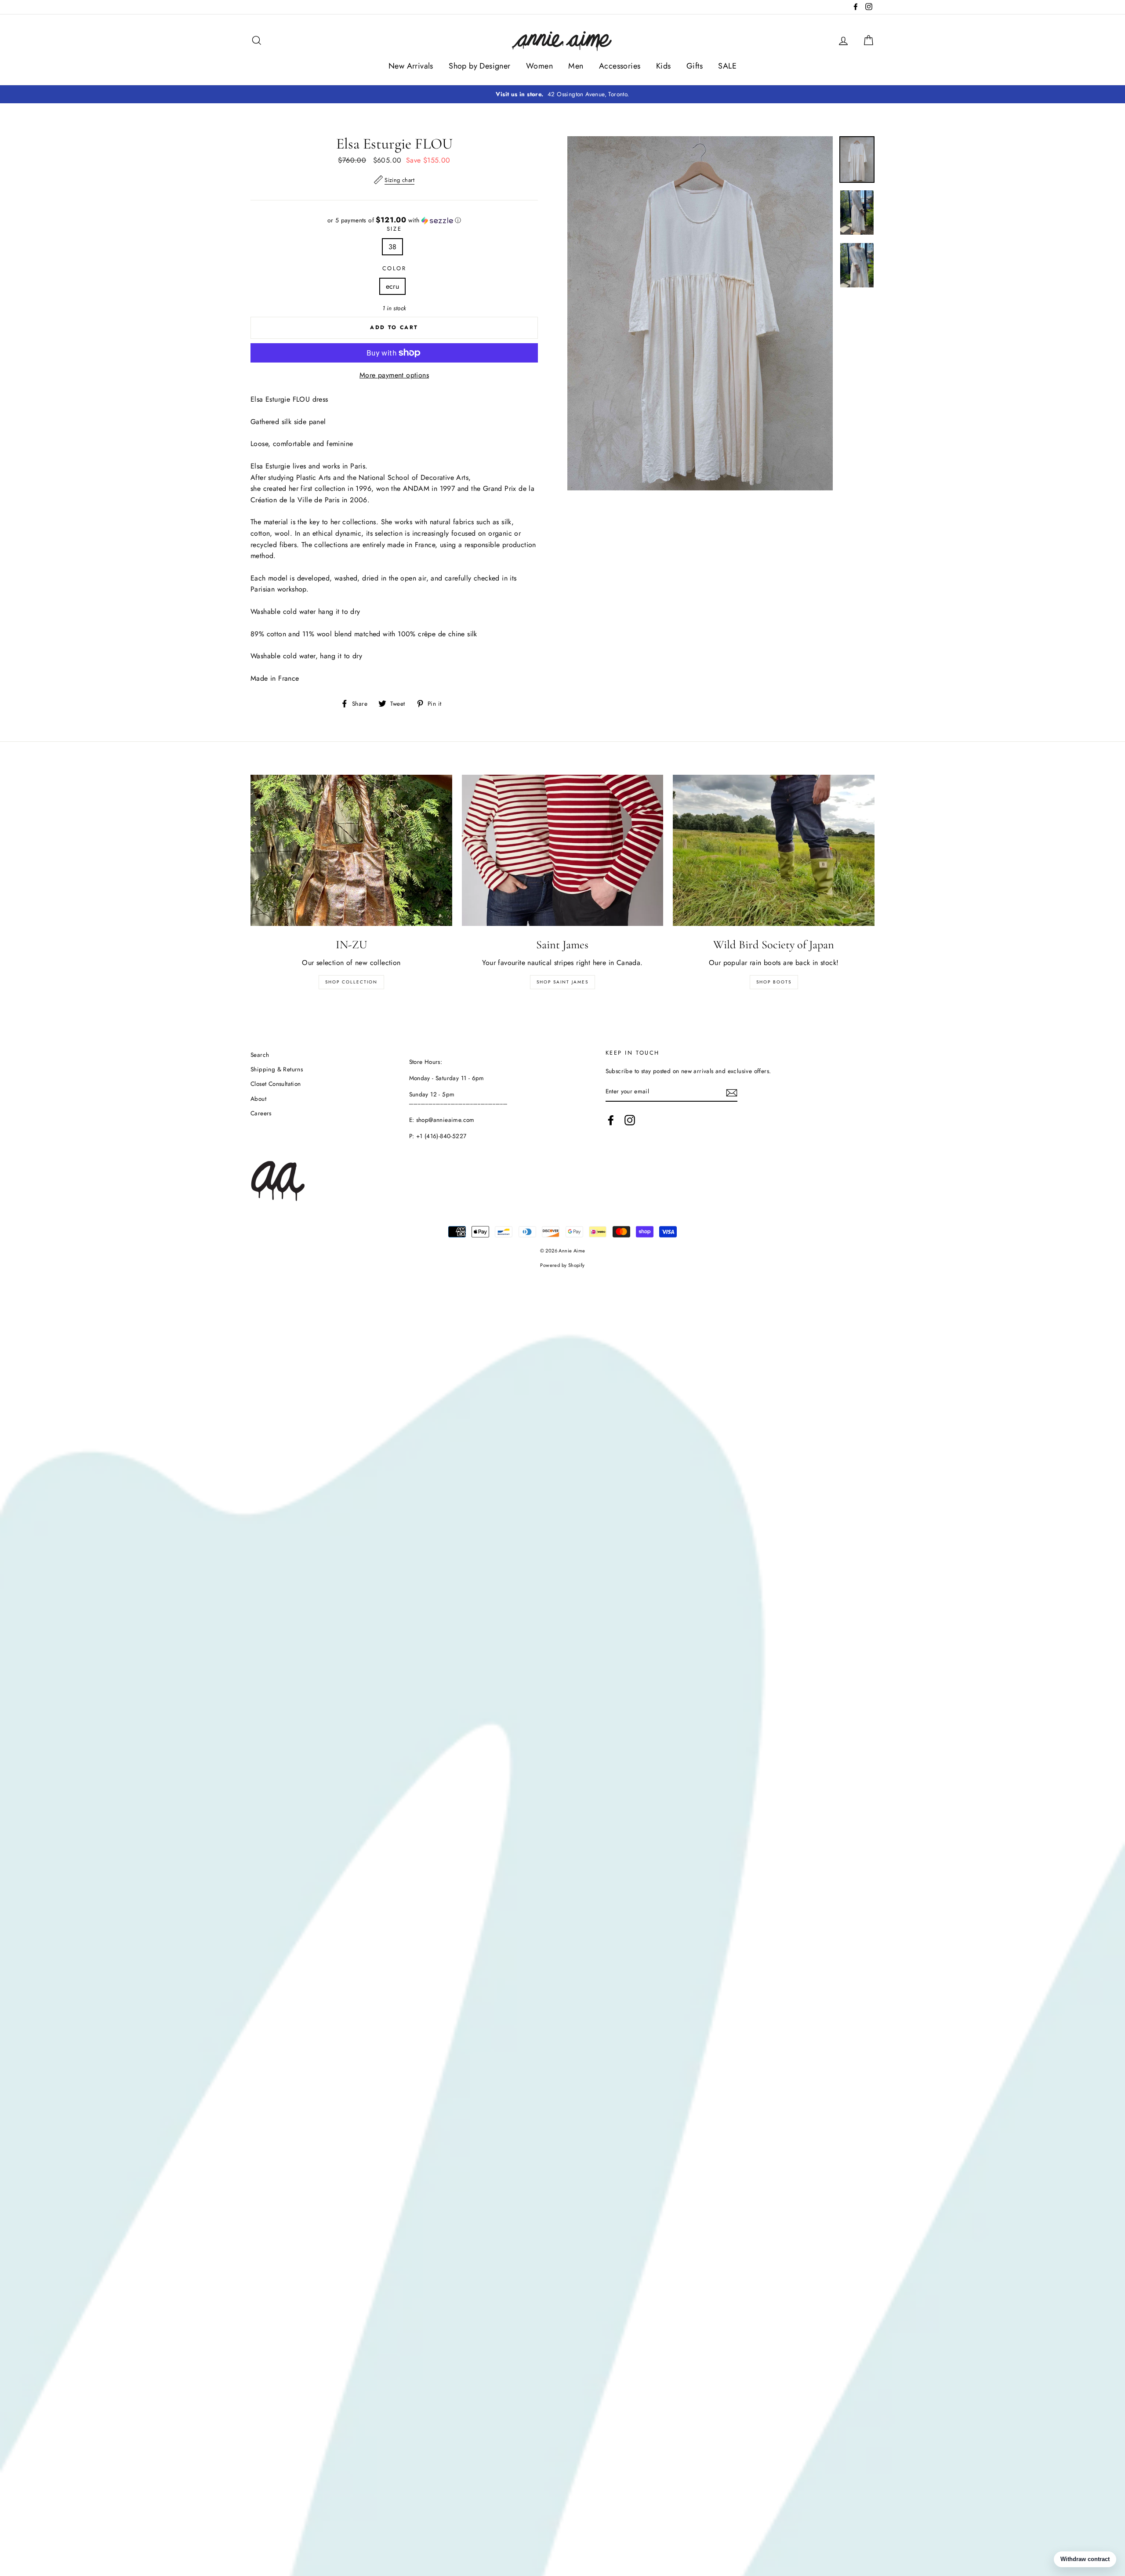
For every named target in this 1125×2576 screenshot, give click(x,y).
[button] (394, 220)
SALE (727, 66)
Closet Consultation (276, 1084)
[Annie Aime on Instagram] (630, 1120)
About (258, 1099)
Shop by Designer (479, 66)
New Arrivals (411, 66)
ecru (393, 286)
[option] (562, 94)
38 (393, 247)
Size (394, 229)
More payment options (394, 375)
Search (260, 1055)
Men (576, 66)
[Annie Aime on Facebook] (611, 1120)
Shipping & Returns (277, 1069)
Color (394, 268)
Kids (664, 66)
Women (539, 66)
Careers (261, 1113)
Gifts (695, 66)
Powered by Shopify (562, 1265)
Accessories (620, 66)
